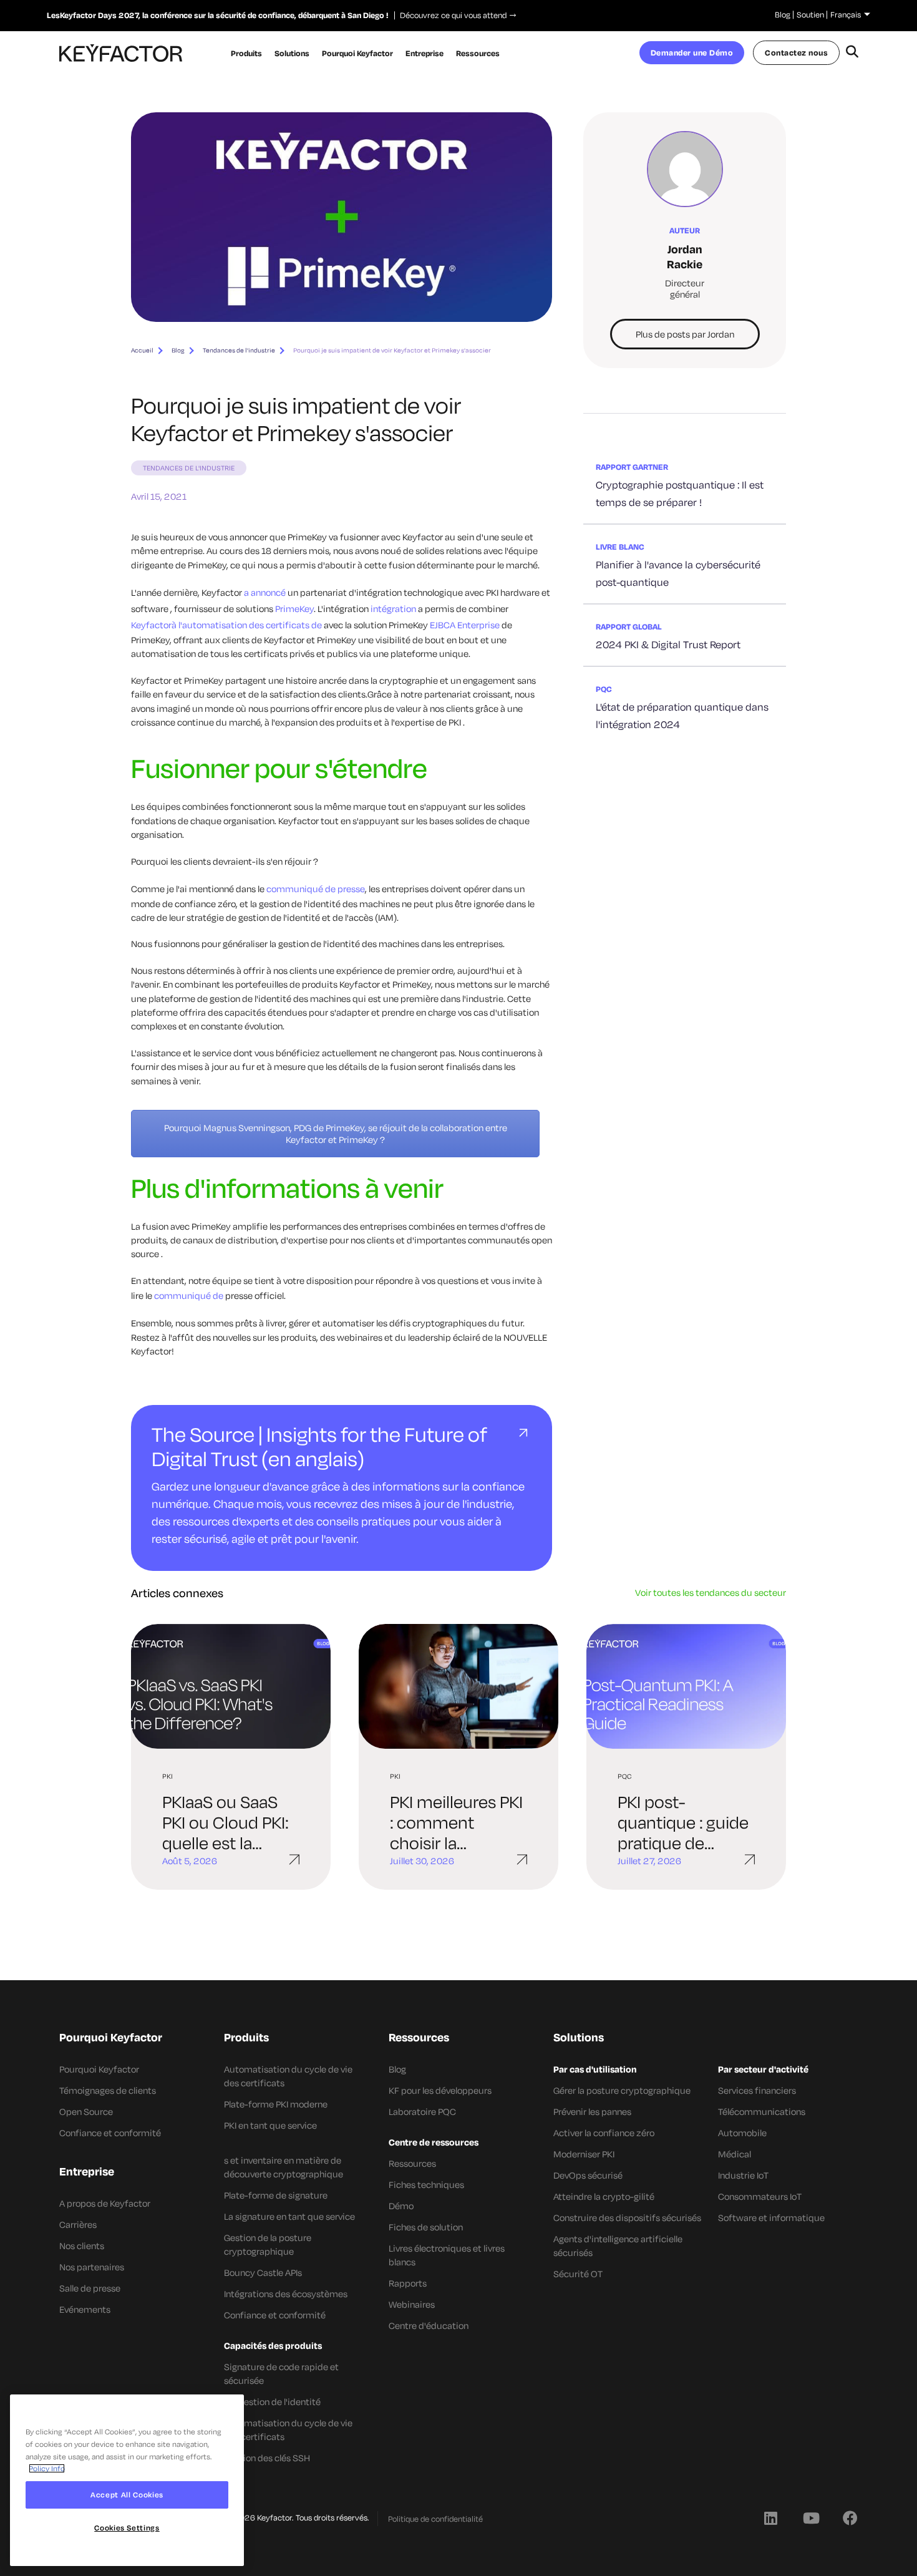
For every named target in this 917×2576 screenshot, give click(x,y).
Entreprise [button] (425, 53)
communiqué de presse (316, 889)
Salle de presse (90, 2288)
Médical (735, 2154)
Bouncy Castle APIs (263, 2272)
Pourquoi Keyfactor (99, 2069)
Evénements (85, 2309)
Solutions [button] (292, 53)
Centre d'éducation (429, 2326)
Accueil (142, 350)
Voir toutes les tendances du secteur (711, 1592)
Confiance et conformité (110, 2133)
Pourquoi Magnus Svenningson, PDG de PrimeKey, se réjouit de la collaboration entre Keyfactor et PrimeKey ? (336, 1134)
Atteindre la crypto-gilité (604, 2196)
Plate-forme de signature (276, 2195)
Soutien (810, 14)
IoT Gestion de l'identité (272, 2402)
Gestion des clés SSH (267, 2458)
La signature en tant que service (289, 2216)
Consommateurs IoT (760, 2196)
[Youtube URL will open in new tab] (810, 2517)
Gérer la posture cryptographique (622, 2090)
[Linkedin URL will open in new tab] (770, 2517)
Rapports (408, 2283)
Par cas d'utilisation (595, 2069)
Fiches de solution (426, 2227)
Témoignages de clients (108, 2090)
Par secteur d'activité (763, 2069)
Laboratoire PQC (422, 2112)
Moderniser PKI (584, 2154)
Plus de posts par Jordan (685, 334)
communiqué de (189, 1295)
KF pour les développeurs (440, 2090)
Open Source (86, 2112)
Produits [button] (246, 53)
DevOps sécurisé (588, 2175)
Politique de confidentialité (435, 2519)
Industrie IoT (743, 2175)
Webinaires (412, 2304)
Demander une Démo (692, 52)
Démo (401, 2206)
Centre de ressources (434, 2142)
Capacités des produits (273, 2345)
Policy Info (47, 2468)
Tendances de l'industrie (239, 350)
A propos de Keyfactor (105, 2203)
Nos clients (82, 2246)
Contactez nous (796, 52)
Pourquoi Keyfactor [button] (357, 53)
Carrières (78, 2224)
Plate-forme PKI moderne (276, 2104)
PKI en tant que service (270, 2125)
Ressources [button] (478, 53)
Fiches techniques (426, 2185)
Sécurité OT (578, 2274)
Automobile (742, 2133)
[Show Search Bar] (852, 53)
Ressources (412, 2163)
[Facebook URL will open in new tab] (850, 2517)
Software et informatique (771, 2218)
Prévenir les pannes (592, 2112)
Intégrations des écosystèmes (286, 2294)
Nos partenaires (92, 2267)
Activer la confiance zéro (604, 2133)
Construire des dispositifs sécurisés (627, 2218)
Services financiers (757, 2090)
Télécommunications (762, 2112)
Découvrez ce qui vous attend (450, 15)
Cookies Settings (127, 2528)
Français (846, 14)
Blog (783, 14)
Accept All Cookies (127, 2495)
